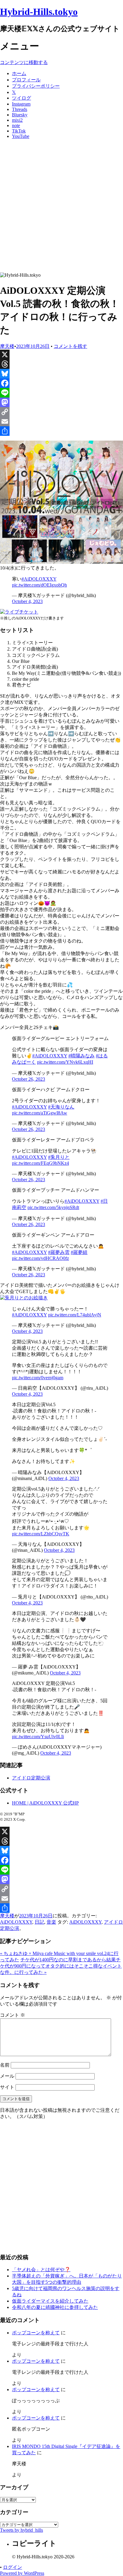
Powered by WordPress (22, 2573)
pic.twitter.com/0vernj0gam (38, 1378)
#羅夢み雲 (59, 1252)
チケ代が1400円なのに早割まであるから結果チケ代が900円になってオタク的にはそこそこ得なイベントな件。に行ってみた (61, 1966)
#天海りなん (61, 1107)
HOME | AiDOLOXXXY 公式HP (45, 1803)
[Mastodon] (61, 402)
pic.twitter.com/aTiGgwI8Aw (40, 1113)
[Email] (61, 421)
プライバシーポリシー (36, 86)
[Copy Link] (61, 412)
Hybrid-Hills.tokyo (39, 12)
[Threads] (61, 364)
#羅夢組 (79, 1252)
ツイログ (21, 98)
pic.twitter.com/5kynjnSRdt (53, 1207)
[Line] (61, 393)
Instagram (21, 104)
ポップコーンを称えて (36, 2333)
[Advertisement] (61, 208)
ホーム (19, 73)
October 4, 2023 (27, 601)
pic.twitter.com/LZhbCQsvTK (41, 1534)
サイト (7, 2087)
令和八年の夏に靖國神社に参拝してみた (55, 2307)
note (16, 125)
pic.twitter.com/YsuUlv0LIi (38, 1737)
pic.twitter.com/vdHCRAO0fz (40, 1258)
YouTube (21, 136)
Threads (20, 109)
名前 (5, 2065)
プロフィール (26, 80)
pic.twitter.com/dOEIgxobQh (39, 585)
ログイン (13, 2567)
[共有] (61, 431)
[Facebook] (61, 383)
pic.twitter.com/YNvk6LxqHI (65, 1062)
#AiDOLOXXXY (39, 579)
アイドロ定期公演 (31, 1778)
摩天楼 (7, 346)
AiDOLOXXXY (16, 1922)
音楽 (51, 1922)
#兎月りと (59, 1157)
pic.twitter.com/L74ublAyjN (75, 1315)
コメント (13, 2015)
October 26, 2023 (29, 1079)
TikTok (19, 131)
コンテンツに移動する (24, 62)
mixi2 (17, 120)
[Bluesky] (61, 374)
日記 (39, 1922)
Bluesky (20, 115)
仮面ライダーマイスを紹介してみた (50, 2301)
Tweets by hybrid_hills (21, 2530)
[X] (61, 354)
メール (7, 2076)
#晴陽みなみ (82, 1056)
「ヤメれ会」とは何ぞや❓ (41, 2270)
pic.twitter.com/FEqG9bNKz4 (40, 1163)
